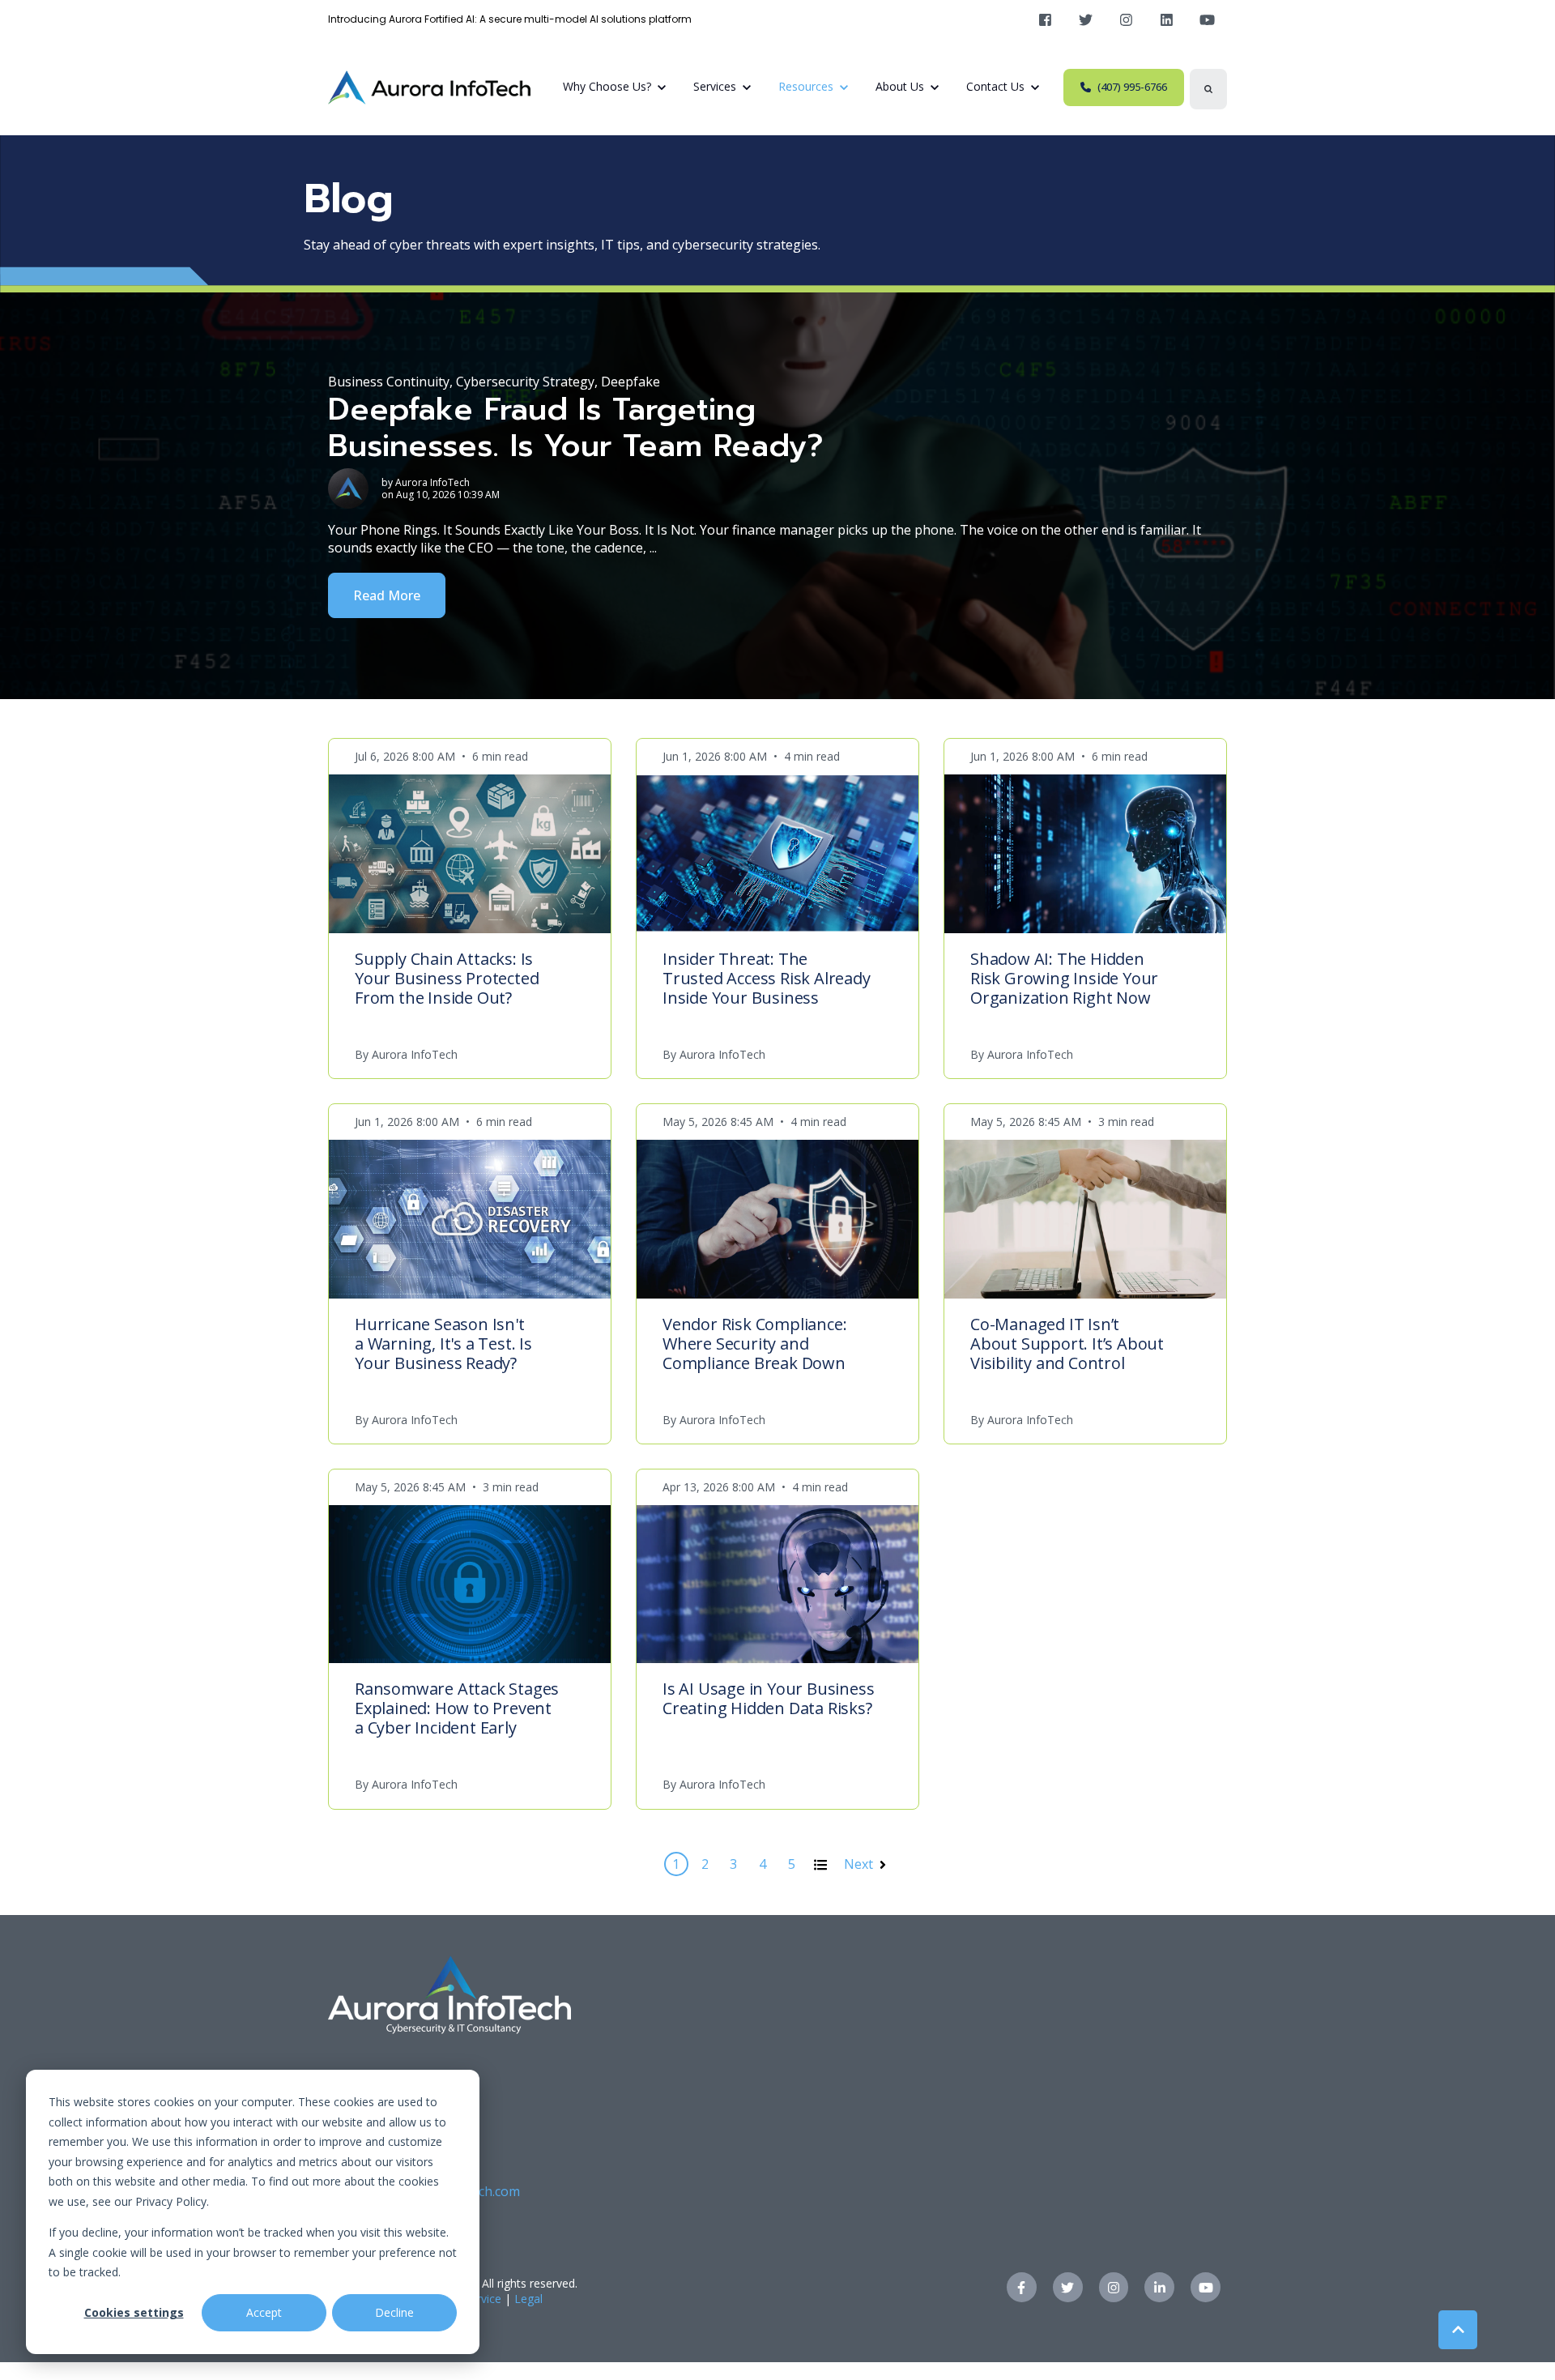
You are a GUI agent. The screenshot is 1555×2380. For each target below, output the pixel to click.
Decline (394, 2312)
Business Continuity (389, 382)
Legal (528, 2299)
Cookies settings (134, 2312)
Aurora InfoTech (432, 482)
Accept (264, 2312)
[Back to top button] (1458, 2330)
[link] (1045, 20)
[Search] (1208, 89)
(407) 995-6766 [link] (1132, 87)
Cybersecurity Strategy (525, 382)
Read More (387, 595)
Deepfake (631, 382)
